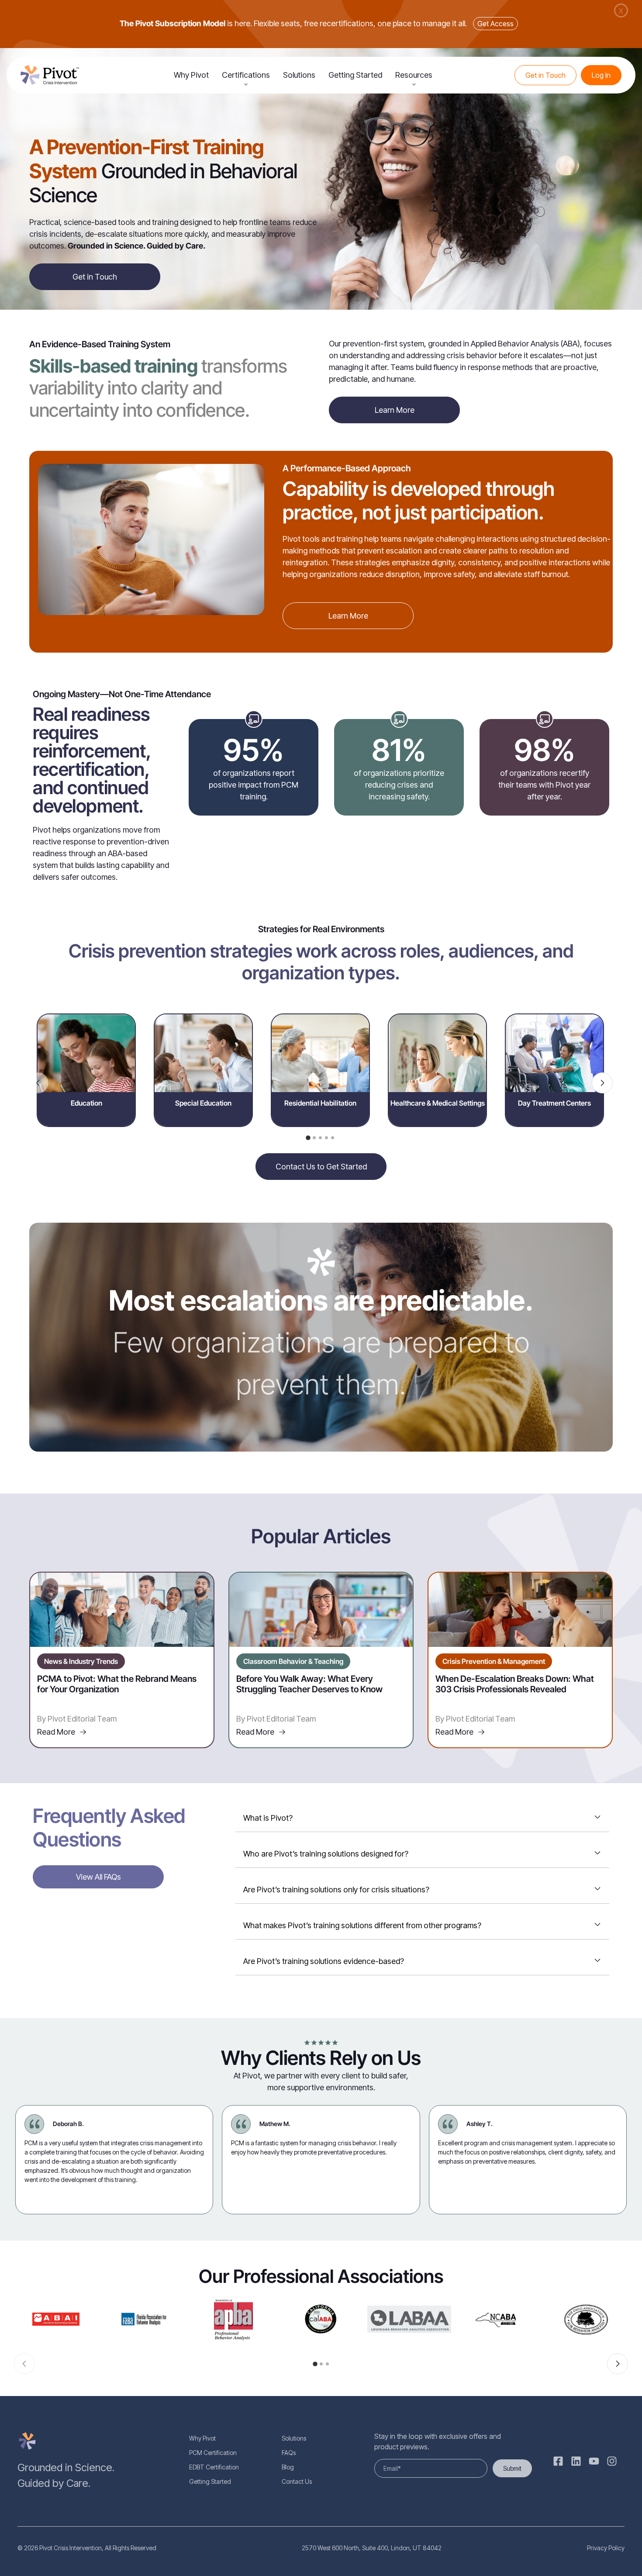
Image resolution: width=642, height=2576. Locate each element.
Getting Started (355, 75)
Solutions (299, 75)
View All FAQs (98, 1877)
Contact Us (297, 2481)
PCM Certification (213, 2453)
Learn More (395, 410)
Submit (512, 2468)
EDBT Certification (214, 2467)
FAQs (289, 2453)
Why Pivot (191, 75)
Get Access (495, 24)
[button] (308, 1138)
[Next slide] (602, 1083)
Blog (288, 2467)
